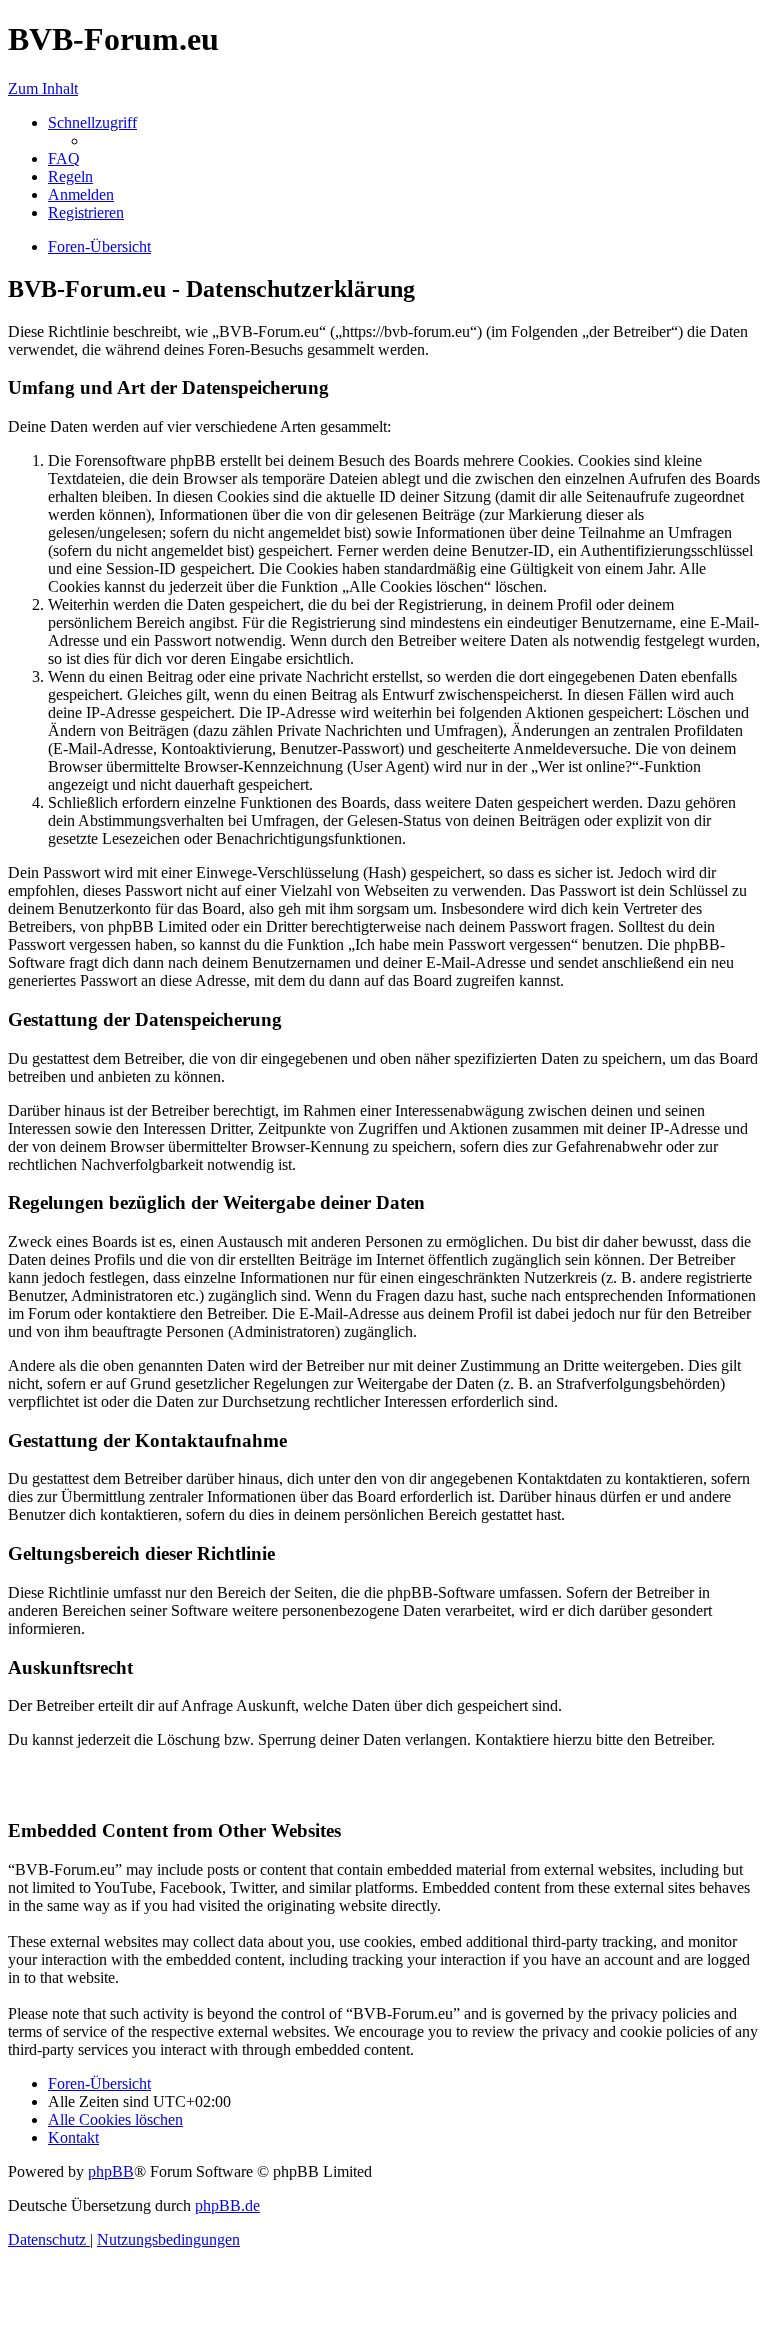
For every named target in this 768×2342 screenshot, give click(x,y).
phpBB (111, 2171)
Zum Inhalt (43, 88)
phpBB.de (227, 2205)
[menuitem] (64, 158)
